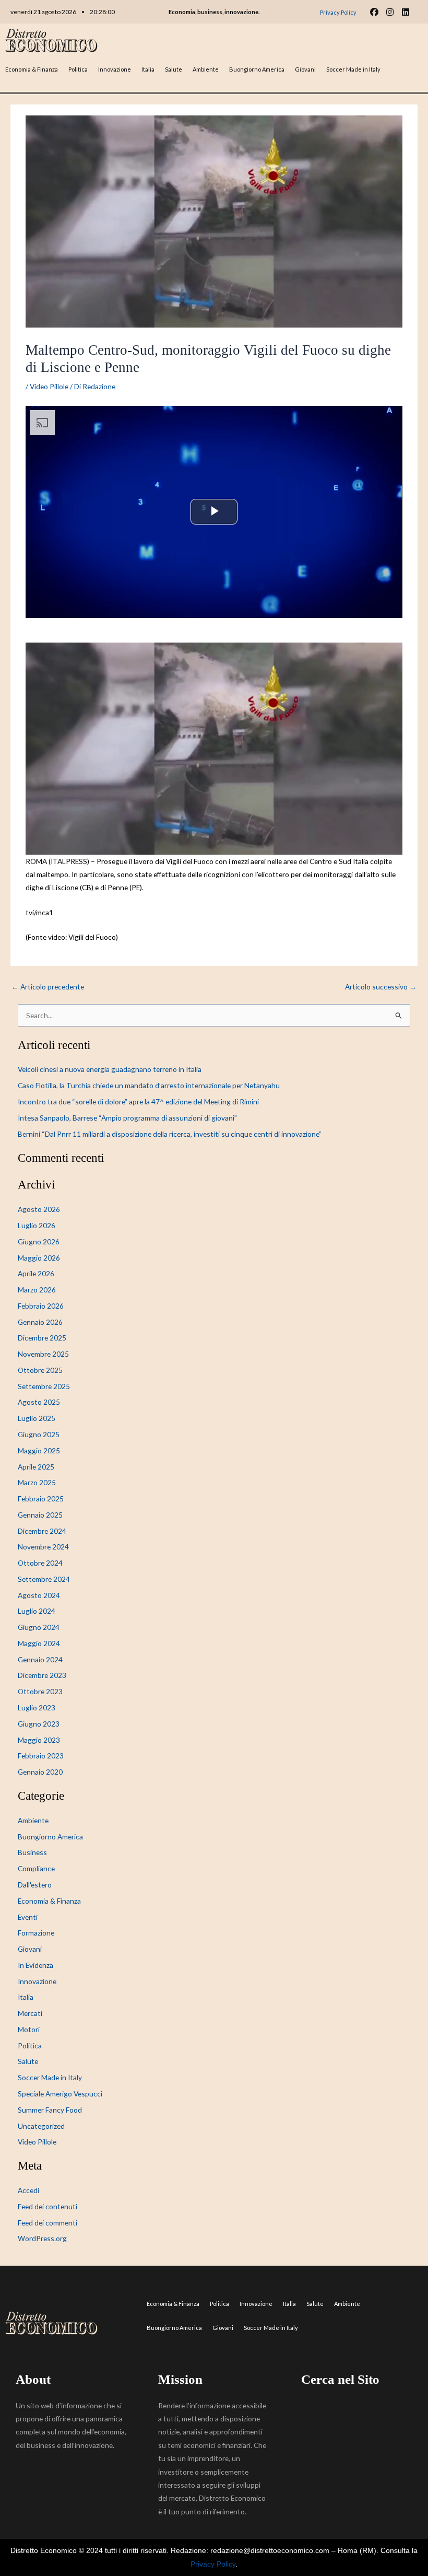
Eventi (28, 1917)
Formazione (36, 1933)
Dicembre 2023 (42, 1675)
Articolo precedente (48, 987)
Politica (78, 69)
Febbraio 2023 (41, 1756)
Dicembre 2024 (42, 1531)
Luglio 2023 (37, 1707)
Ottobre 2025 (40, 1370)
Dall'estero (35, 1885)
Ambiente (206, 69)
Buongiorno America (257, 69)
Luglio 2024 (37, 1611)
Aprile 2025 (36, 1467)
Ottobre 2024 (40, 1563)
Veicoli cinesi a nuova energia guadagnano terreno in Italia (110, 1069)
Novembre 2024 (43, 1547)
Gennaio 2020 (40, 1772)
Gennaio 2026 (40, 1322)
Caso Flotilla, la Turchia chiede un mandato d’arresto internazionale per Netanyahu (149, 1085)
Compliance (36, 1868)
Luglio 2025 (37, 1418)
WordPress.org (42, 2238)
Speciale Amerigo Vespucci (60, 2094)
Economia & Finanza (32, 69)
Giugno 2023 (39, 1724)
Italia (148, 69)
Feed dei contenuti (47, 2206)
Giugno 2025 (39, 1434)
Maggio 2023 (39, 1740)
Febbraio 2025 (41, 1499)
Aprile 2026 (36, 1273)
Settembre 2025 (44, 1386)
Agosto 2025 (39, 1402)
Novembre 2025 (43, 1354)
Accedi (28, 2190)
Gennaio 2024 (40, 1659)
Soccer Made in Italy (353, 69)
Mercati (30, 2013)
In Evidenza (35, 1965)
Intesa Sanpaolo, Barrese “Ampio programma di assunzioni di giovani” (127, 1118)
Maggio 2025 (39, 1450)
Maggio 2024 (39, 1643)
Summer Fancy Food (50, 2110)
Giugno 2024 (39, 1627)
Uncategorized (41, 2126)
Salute (174, 69)
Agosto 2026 (39, 1209)
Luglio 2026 (37, 1225)
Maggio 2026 (39, 1258)
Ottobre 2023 (40, 1691)
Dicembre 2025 (42, 1338)
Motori (29, 2029)
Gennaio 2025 (40, 1515)
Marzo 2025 (37, 1482)
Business (32, 1852)
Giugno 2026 (39, 1242)
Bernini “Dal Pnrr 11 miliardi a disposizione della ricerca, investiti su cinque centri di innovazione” (170, 1134)
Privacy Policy (213, 2564)
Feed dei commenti (47, 2223)
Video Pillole (49, 386)
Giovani (305, 69)
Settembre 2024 (44, 1579)
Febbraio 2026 (41, 1306)
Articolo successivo (381, 987)
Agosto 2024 (39, 1595)
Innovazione (115, 69)
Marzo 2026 (37, 1290)
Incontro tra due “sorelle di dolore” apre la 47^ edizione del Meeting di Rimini (138, 1101)
